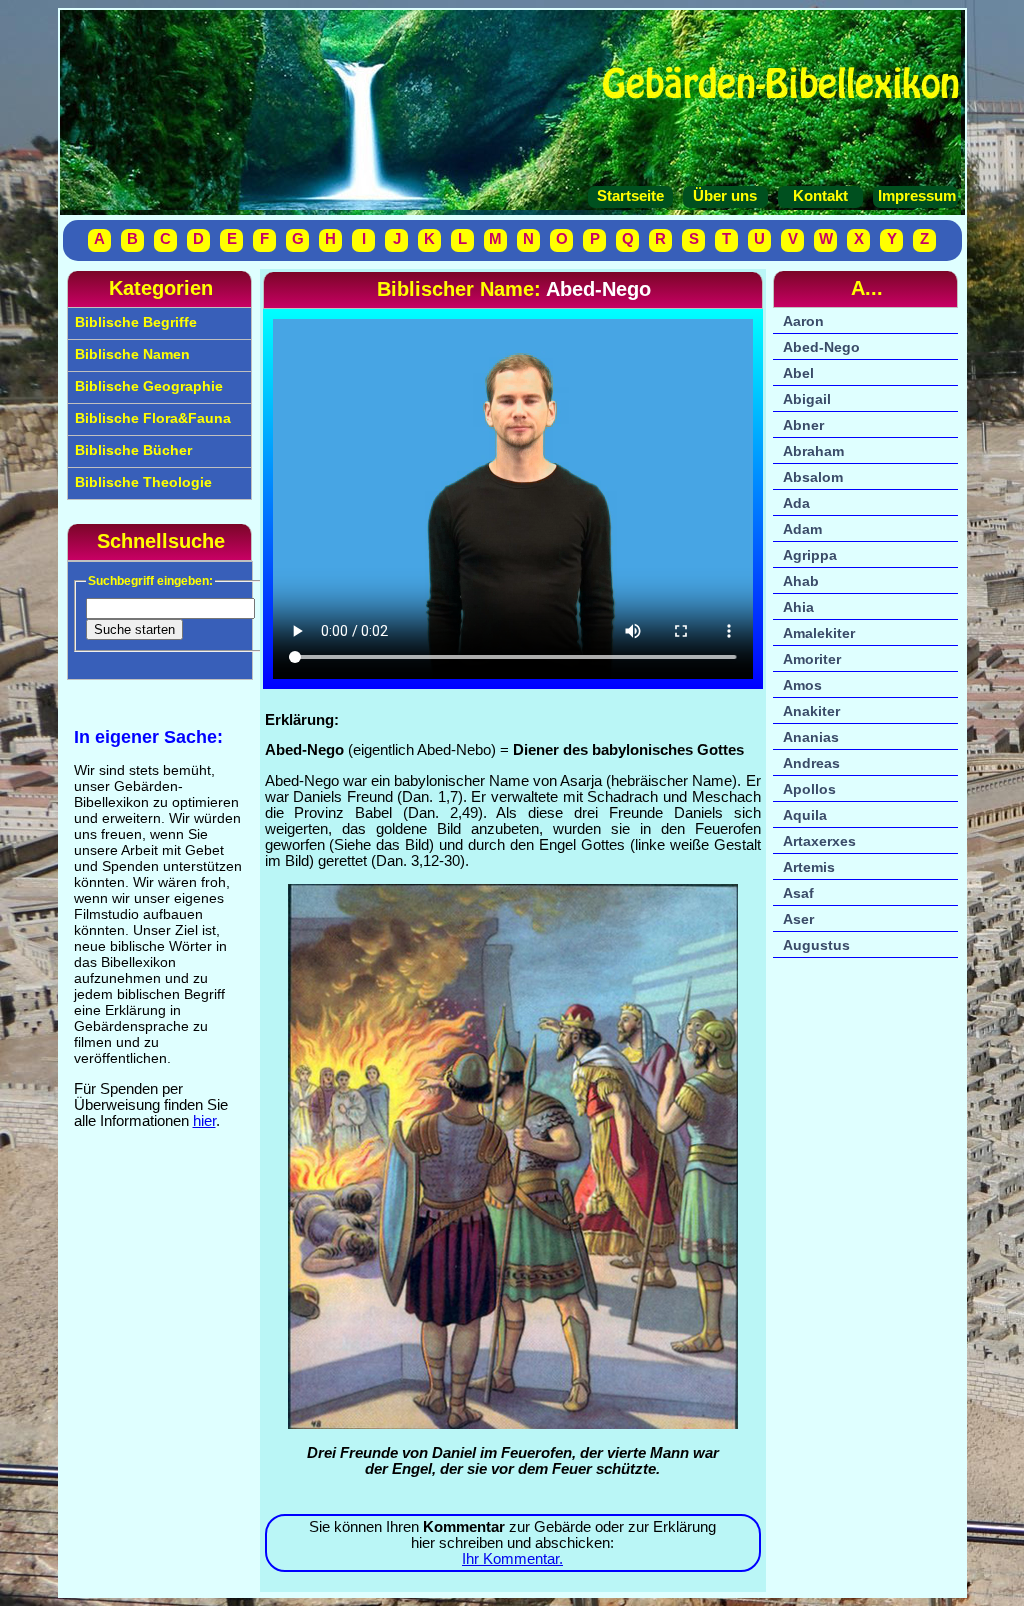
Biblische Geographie (147, 386)
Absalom (813, 477)
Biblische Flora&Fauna (151, 418)
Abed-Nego (821, 347)
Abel (798, 373)
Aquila (805, 815)
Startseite (630, 196)
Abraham (813, 451)
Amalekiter (819, 633)
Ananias (811, 737)
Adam (802, 529)
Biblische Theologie (141, 482)
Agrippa (810, 555)
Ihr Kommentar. (512, 1559)
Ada (796, 503)
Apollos (809, 789)
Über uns (725, 196)
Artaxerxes (819, 841)
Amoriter (812, 659)
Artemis (809, 867)
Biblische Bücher (131, 450)
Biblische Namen (130, 354)
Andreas (811, 763)
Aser (798, 919)
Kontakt (820, 196)
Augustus (816, 945)
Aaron (803, 321)
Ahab (801, 581)
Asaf (798, 893)
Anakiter (811, 711)
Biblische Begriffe (134, 322)
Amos (802, 685)
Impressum (915, 196)
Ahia (798, 607)
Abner (803, 425)
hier (204, 1121)
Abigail (807, 399)
